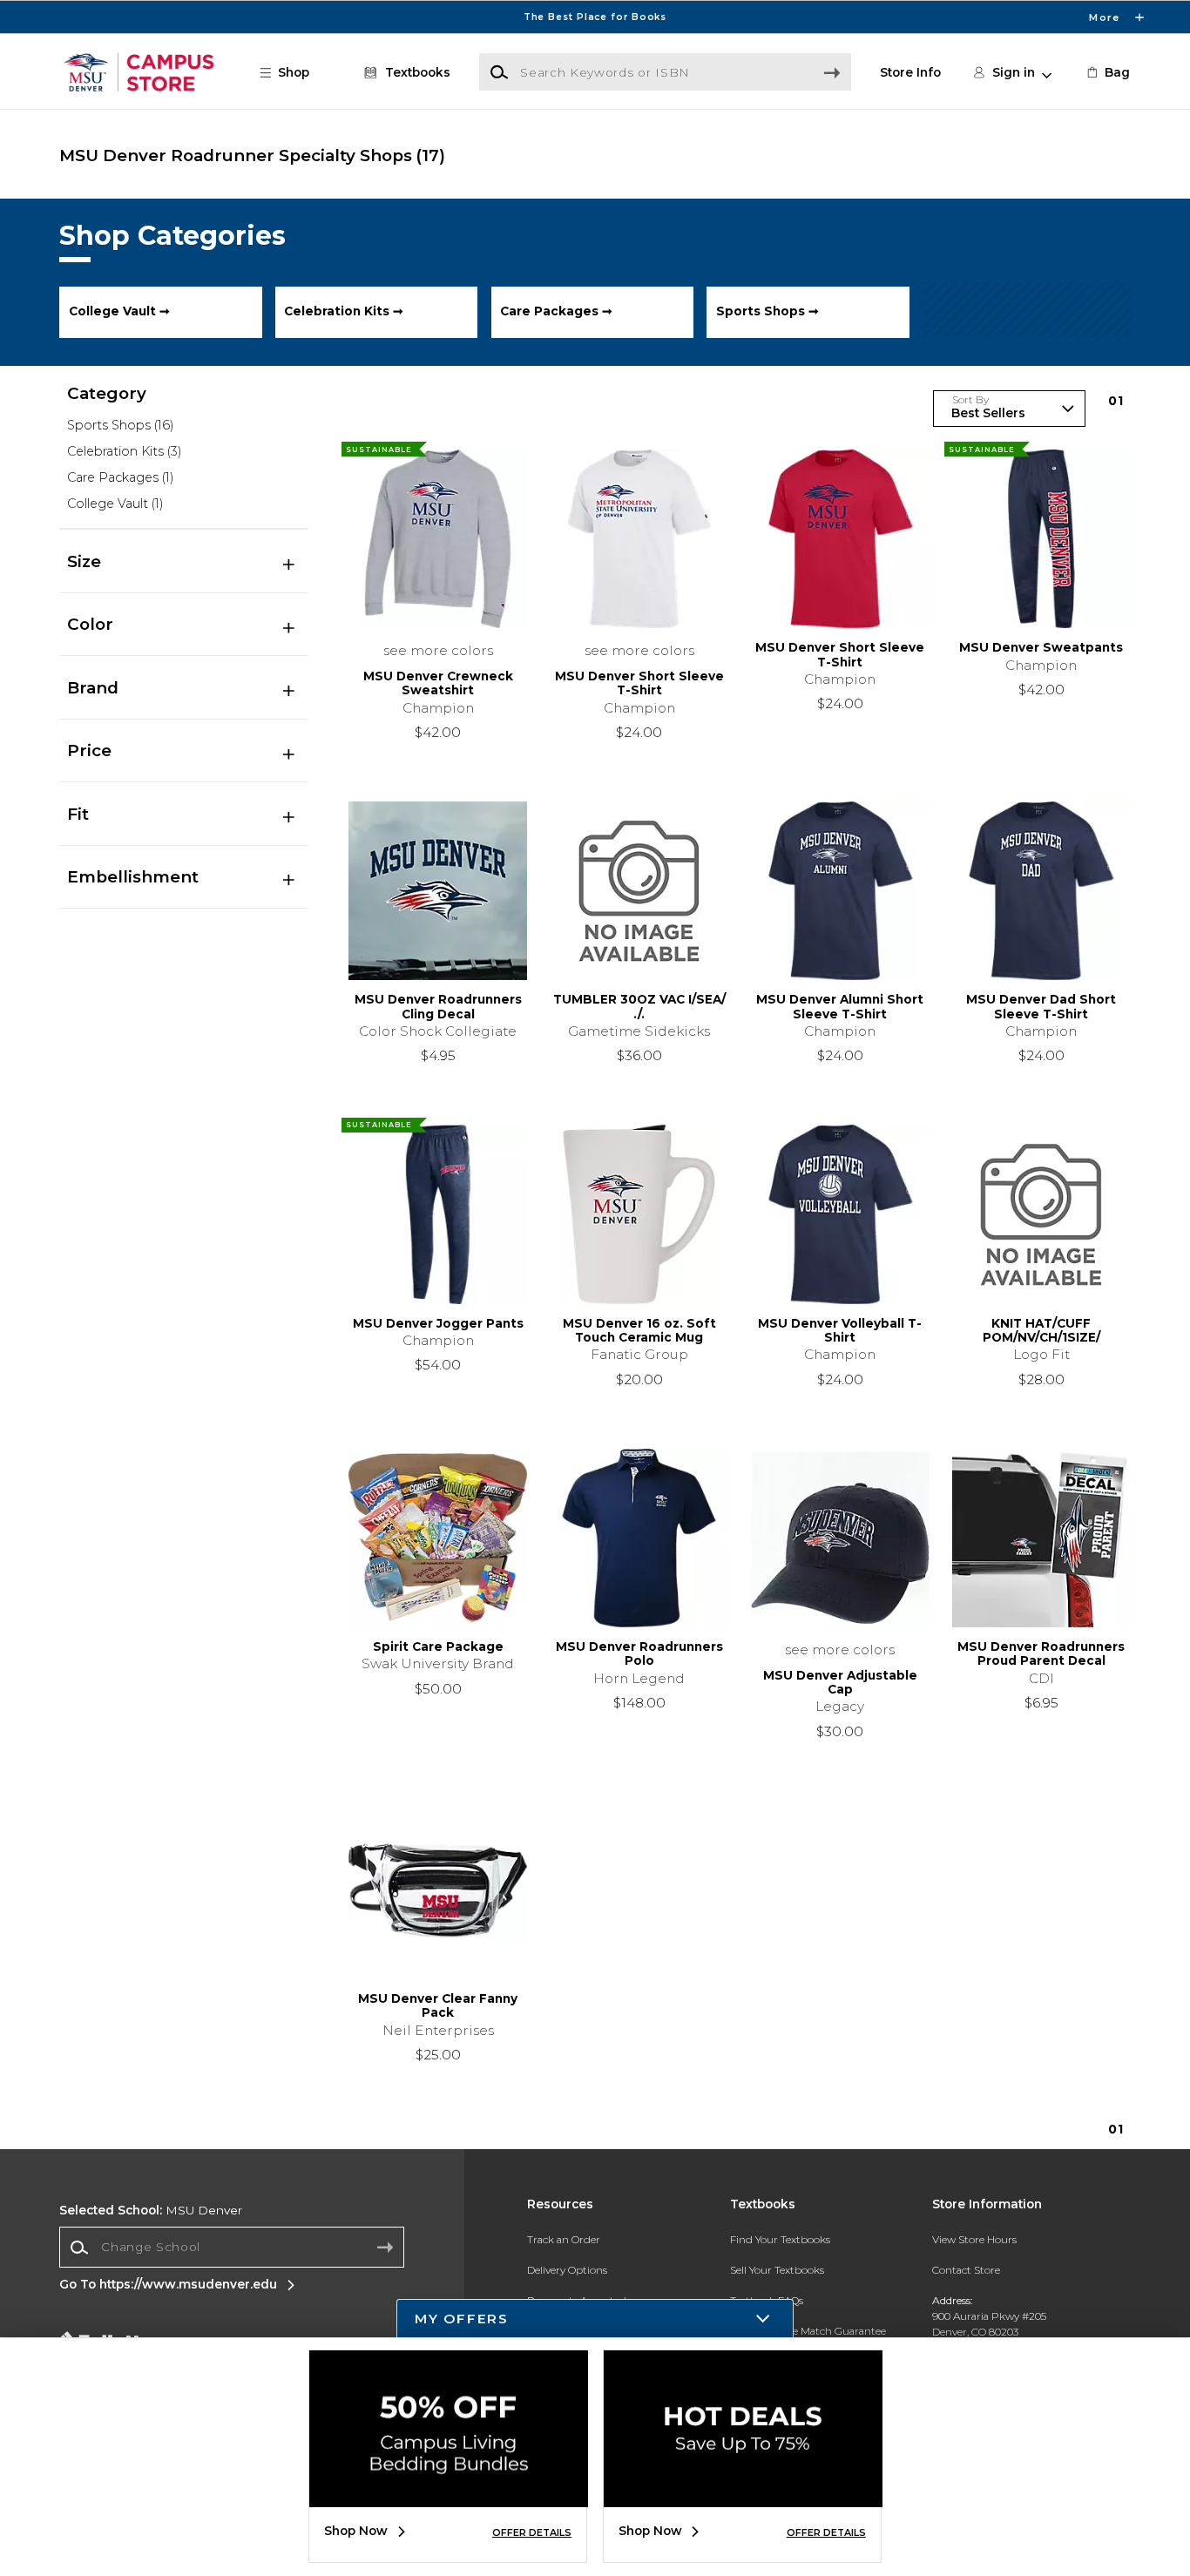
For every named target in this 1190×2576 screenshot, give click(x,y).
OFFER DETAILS (532, 2532)
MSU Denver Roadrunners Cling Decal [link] (438, 1006)
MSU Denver (151, 2210)
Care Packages (120, 477)
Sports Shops (120, 425)
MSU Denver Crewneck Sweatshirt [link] (438, 683)
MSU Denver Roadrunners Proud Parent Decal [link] (1041, 1653)
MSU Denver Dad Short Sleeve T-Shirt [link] (1041, 1006)
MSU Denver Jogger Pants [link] (438, 1323)
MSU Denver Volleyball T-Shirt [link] (840, 1330)
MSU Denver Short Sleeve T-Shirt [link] (639, 683)
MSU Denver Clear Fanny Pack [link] (438, 2005)
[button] (595, 17)
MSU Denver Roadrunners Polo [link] (639, 1653)
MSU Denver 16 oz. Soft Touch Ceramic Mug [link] (639, 1330)
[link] (1107, 72)
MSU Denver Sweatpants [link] (1041, 647)
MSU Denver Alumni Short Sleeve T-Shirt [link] (840, 1006)
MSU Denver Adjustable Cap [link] (840, 1682)
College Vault (115, 504)
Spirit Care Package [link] (438, 1646)
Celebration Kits (124, 451)
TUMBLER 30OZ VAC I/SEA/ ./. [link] (639, 1006)
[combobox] (232, 2248)
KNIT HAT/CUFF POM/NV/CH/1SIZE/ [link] (1041, 1330)
